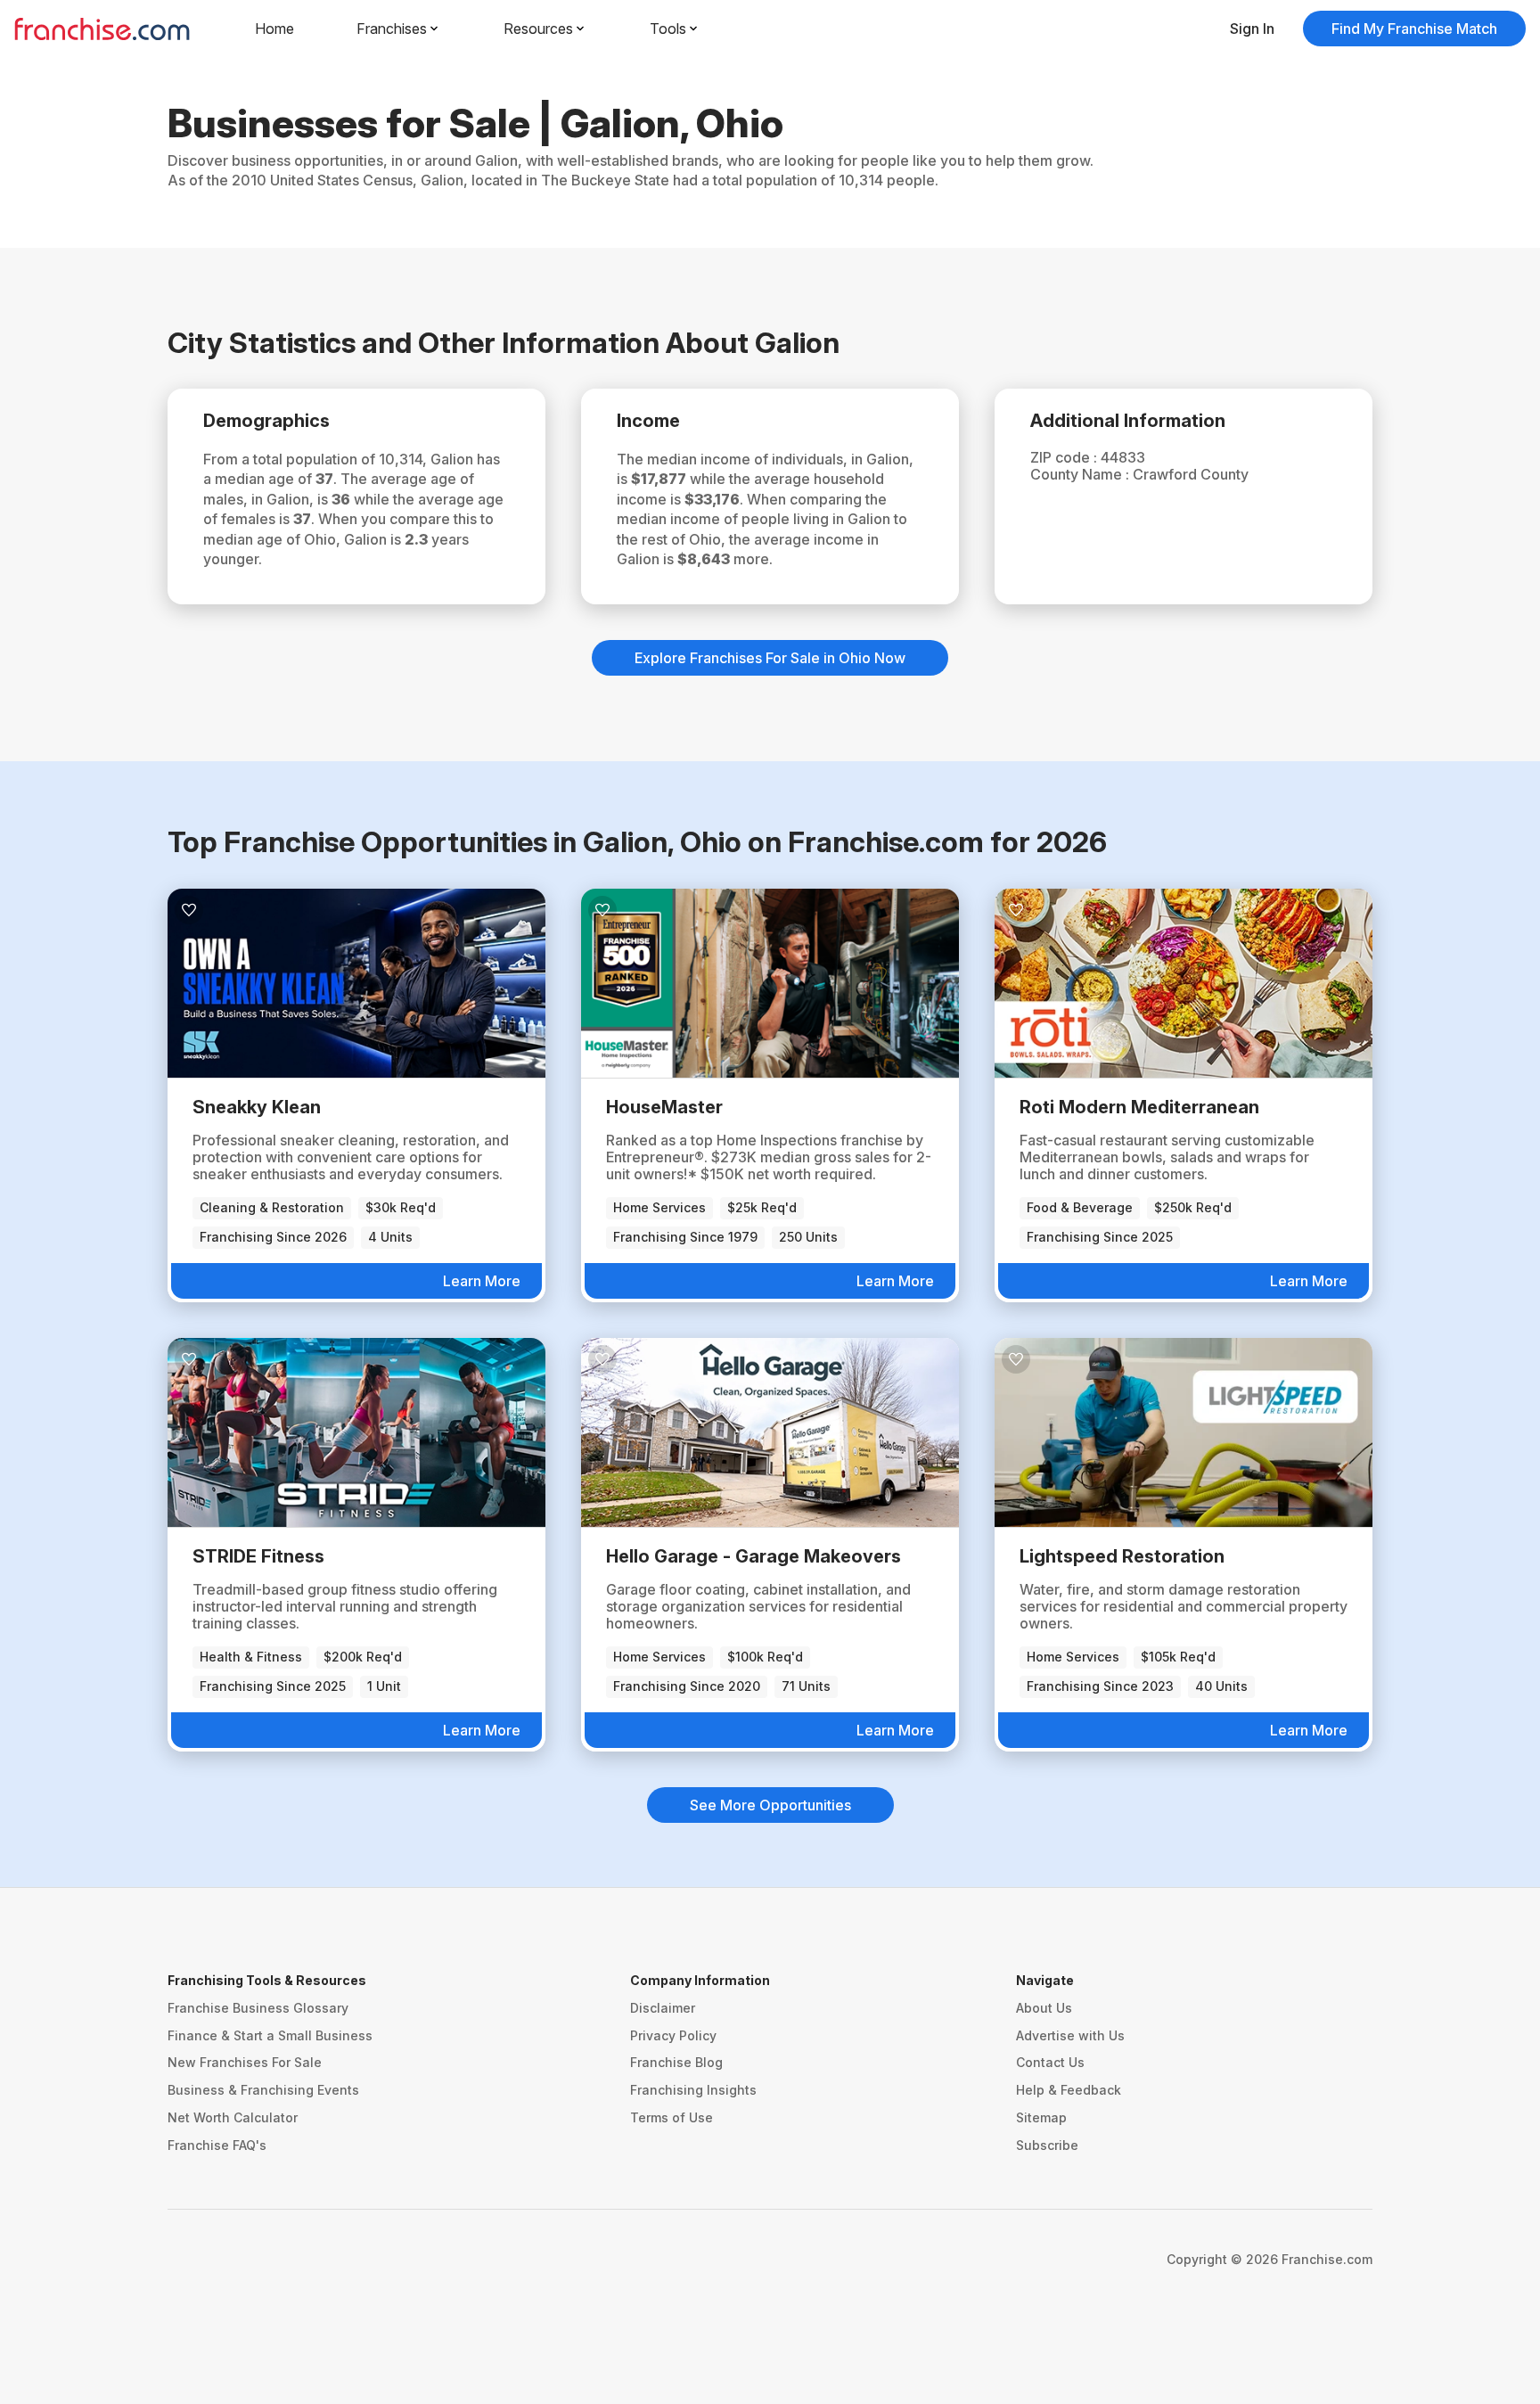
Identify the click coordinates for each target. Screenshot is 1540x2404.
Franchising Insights (693, 2090)
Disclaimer (663, 2008)
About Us (1044, 2008)
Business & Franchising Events (263, 2090)
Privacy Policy (673, 2035)
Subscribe (1047, 2145)
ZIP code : (1065, 457)
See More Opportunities (770, 1805)
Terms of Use (672, 2117)
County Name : (1081, 474)
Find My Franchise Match (1414, 29)
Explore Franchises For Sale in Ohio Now (770, 658)
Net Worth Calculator (233, 2117)
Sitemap (1041, 2117)
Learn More (482, 1281)
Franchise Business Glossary (258, 2008)
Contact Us (1050, 2062)
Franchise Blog (676, 2062)
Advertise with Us (1070, 2035)
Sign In (1252, 29)
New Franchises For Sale (245, 2062)
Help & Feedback (1069, 2090)
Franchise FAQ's (217, 2145)
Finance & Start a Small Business (270, 2035)
